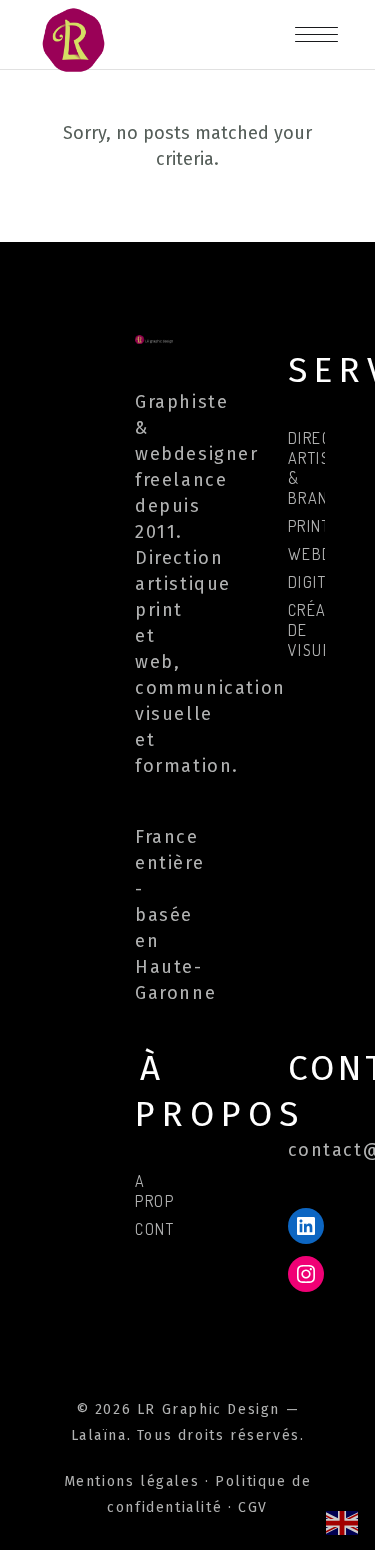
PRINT (309, 526)
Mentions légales (132, 1481)
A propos (165, 1191)
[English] (343, 1521)
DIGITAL (316, 582)
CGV (253, 1507)
